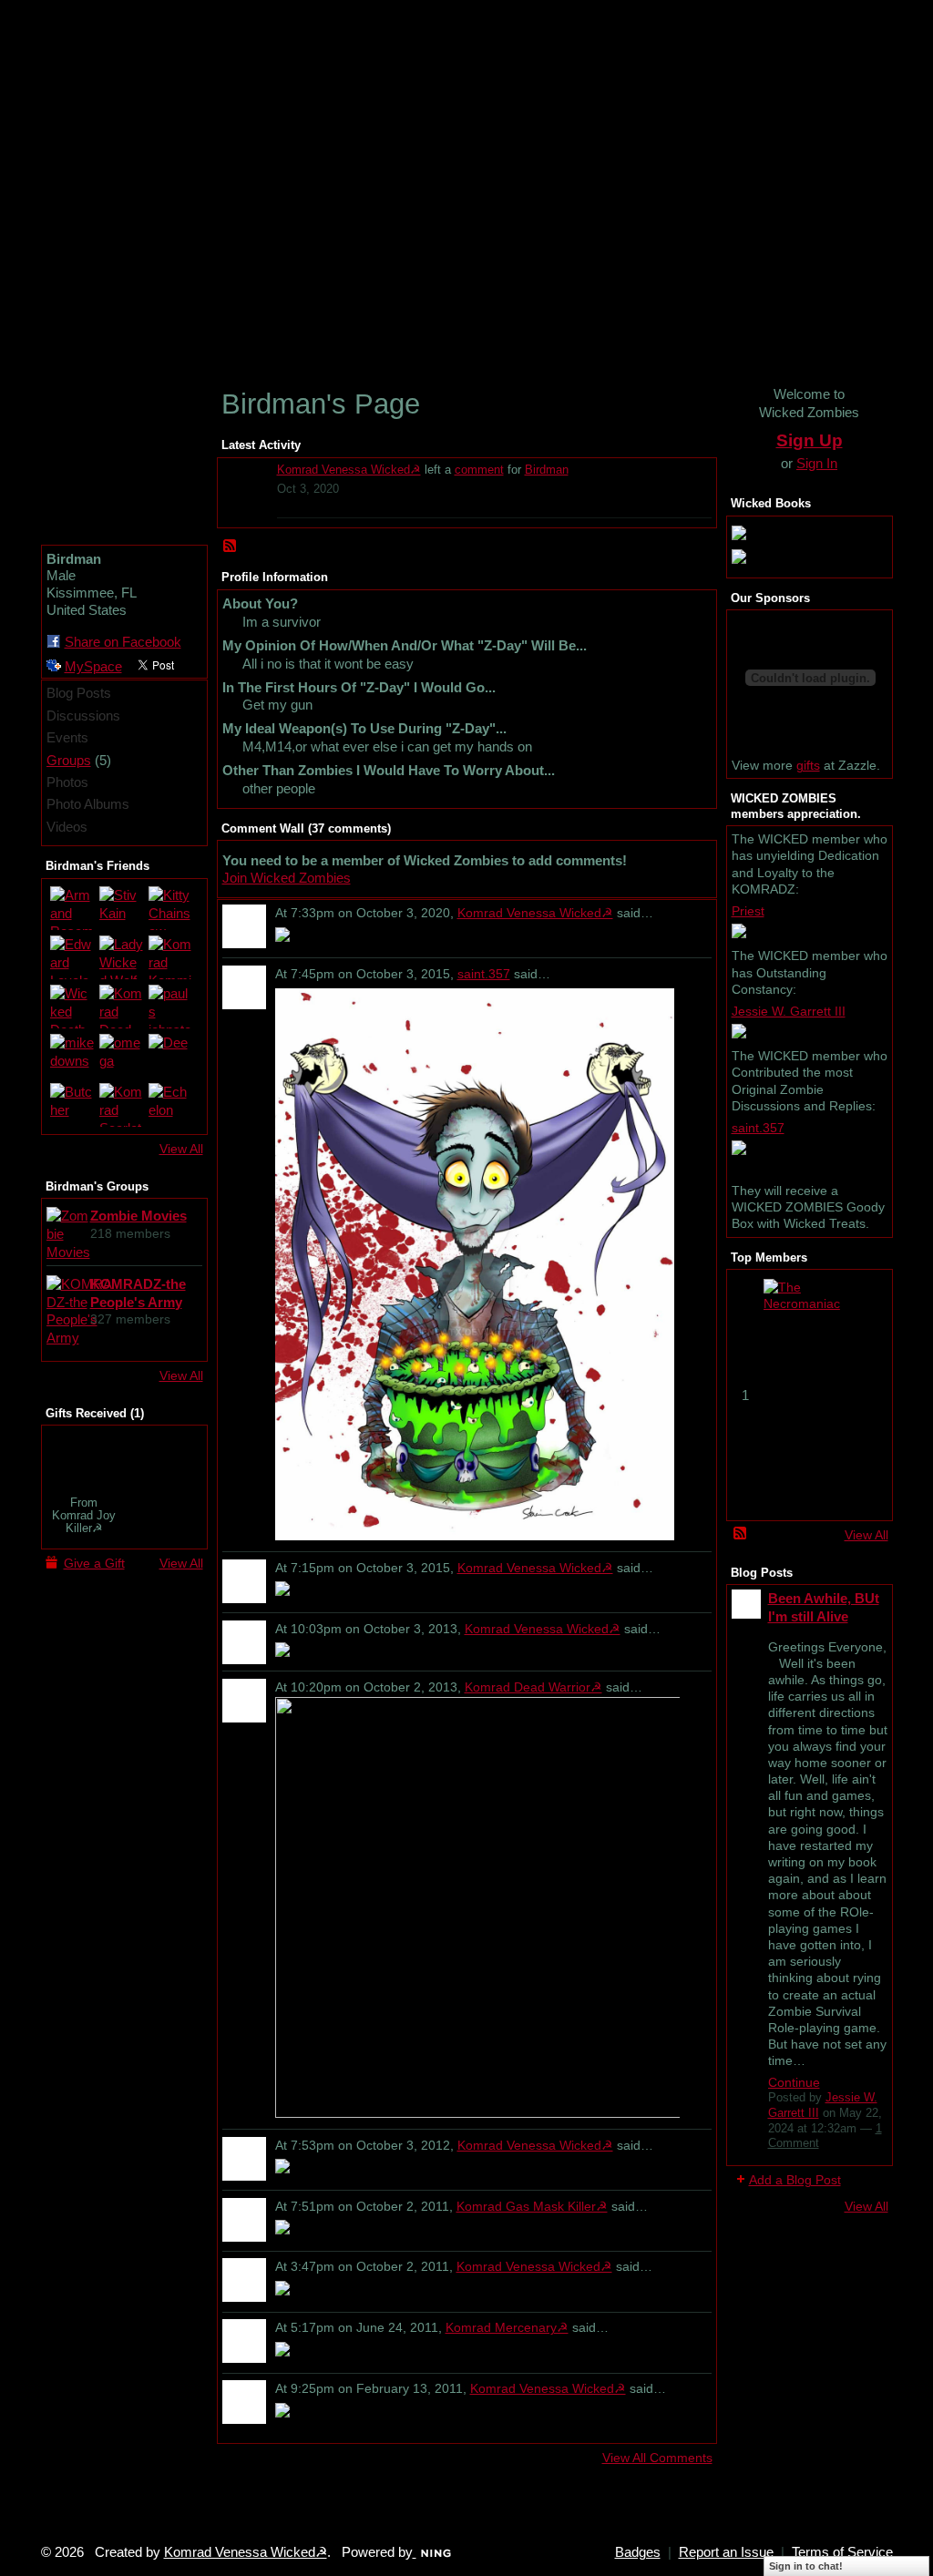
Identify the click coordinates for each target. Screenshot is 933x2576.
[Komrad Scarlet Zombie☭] (121, 1105)
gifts (808, 765)
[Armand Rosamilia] (72, 908)
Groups (69, 761)
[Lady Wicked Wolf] (121, 957)
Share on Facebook (123, 642)
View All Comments (657, 2458)
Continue (794, 2082)
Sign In (817, 463)
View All (181, 1149)
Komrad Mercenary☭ (507, 2327)
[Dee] (170, 1056)
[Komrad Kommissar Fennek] (170, 957)
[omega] (121, 1056)
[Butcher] (72, 1105)
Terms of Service (842, 2552)
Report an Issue (726, 2552)
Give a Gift (94, 1563)
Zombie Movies (138, 1216)
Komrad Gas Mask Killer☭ (532, 2206)
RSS (231, 547)
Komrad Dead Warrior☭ (533, 1687)
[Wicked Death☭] (72, 1007)
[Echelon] (170, 1105)
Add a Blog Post (795, 2180)
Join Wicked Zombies (287, 878)
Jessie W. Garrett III (789, 1011)
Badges (638, 2552)
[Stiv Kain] (121, 908)
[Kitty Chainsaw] (170, 908)
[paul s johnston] (170, 1007)
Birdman (547, 470)
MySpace (93, 666)
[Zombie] (84, 1459)
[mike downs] (72, 1056)
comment (479, 470)
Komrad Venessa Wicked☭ (349, 470)
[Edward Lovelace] (72, 957)
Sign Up (810, 440)
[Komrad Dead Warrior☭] (121, 1007)
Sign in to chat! (806, 2566)
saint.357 (484, 974)
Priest (748, 911)
